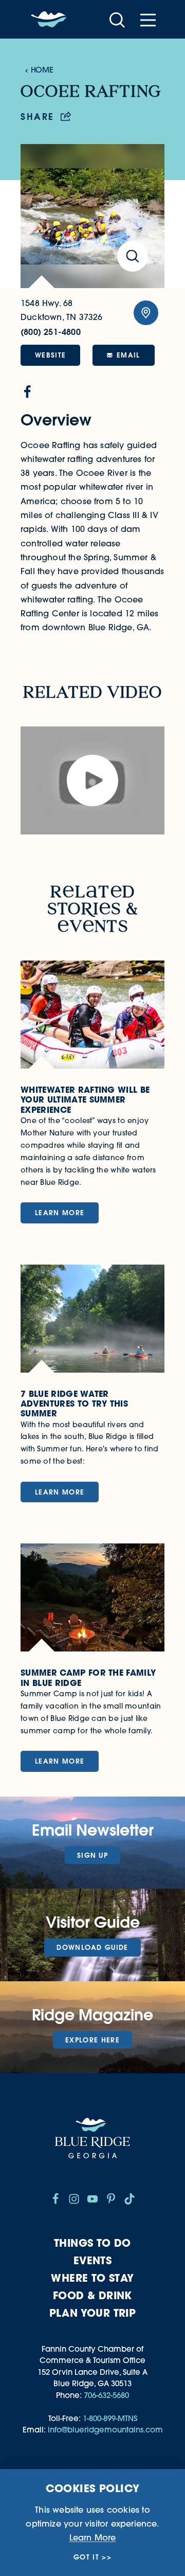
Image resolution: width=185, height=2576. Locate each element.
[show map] (146, 313)
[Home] (49, 20)
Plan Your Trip (93, 2313)
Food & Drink (92, 2295)
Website (50, 355)
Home (42, 70)
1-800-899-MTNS (110, 2418)
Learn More (93, 2537)
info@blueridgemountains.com (105, 2430)
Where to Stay (92, 2278)
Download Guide (92, 1947)
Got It (86, 2557)
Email (128, 355)
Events (92, 2260)
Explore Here (92, 2040)
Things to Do (92, 2243)
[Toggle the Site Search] (117, 19)
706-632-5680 (106, 2395)
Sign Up (92, 1855)
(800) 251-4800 (51, 332)
